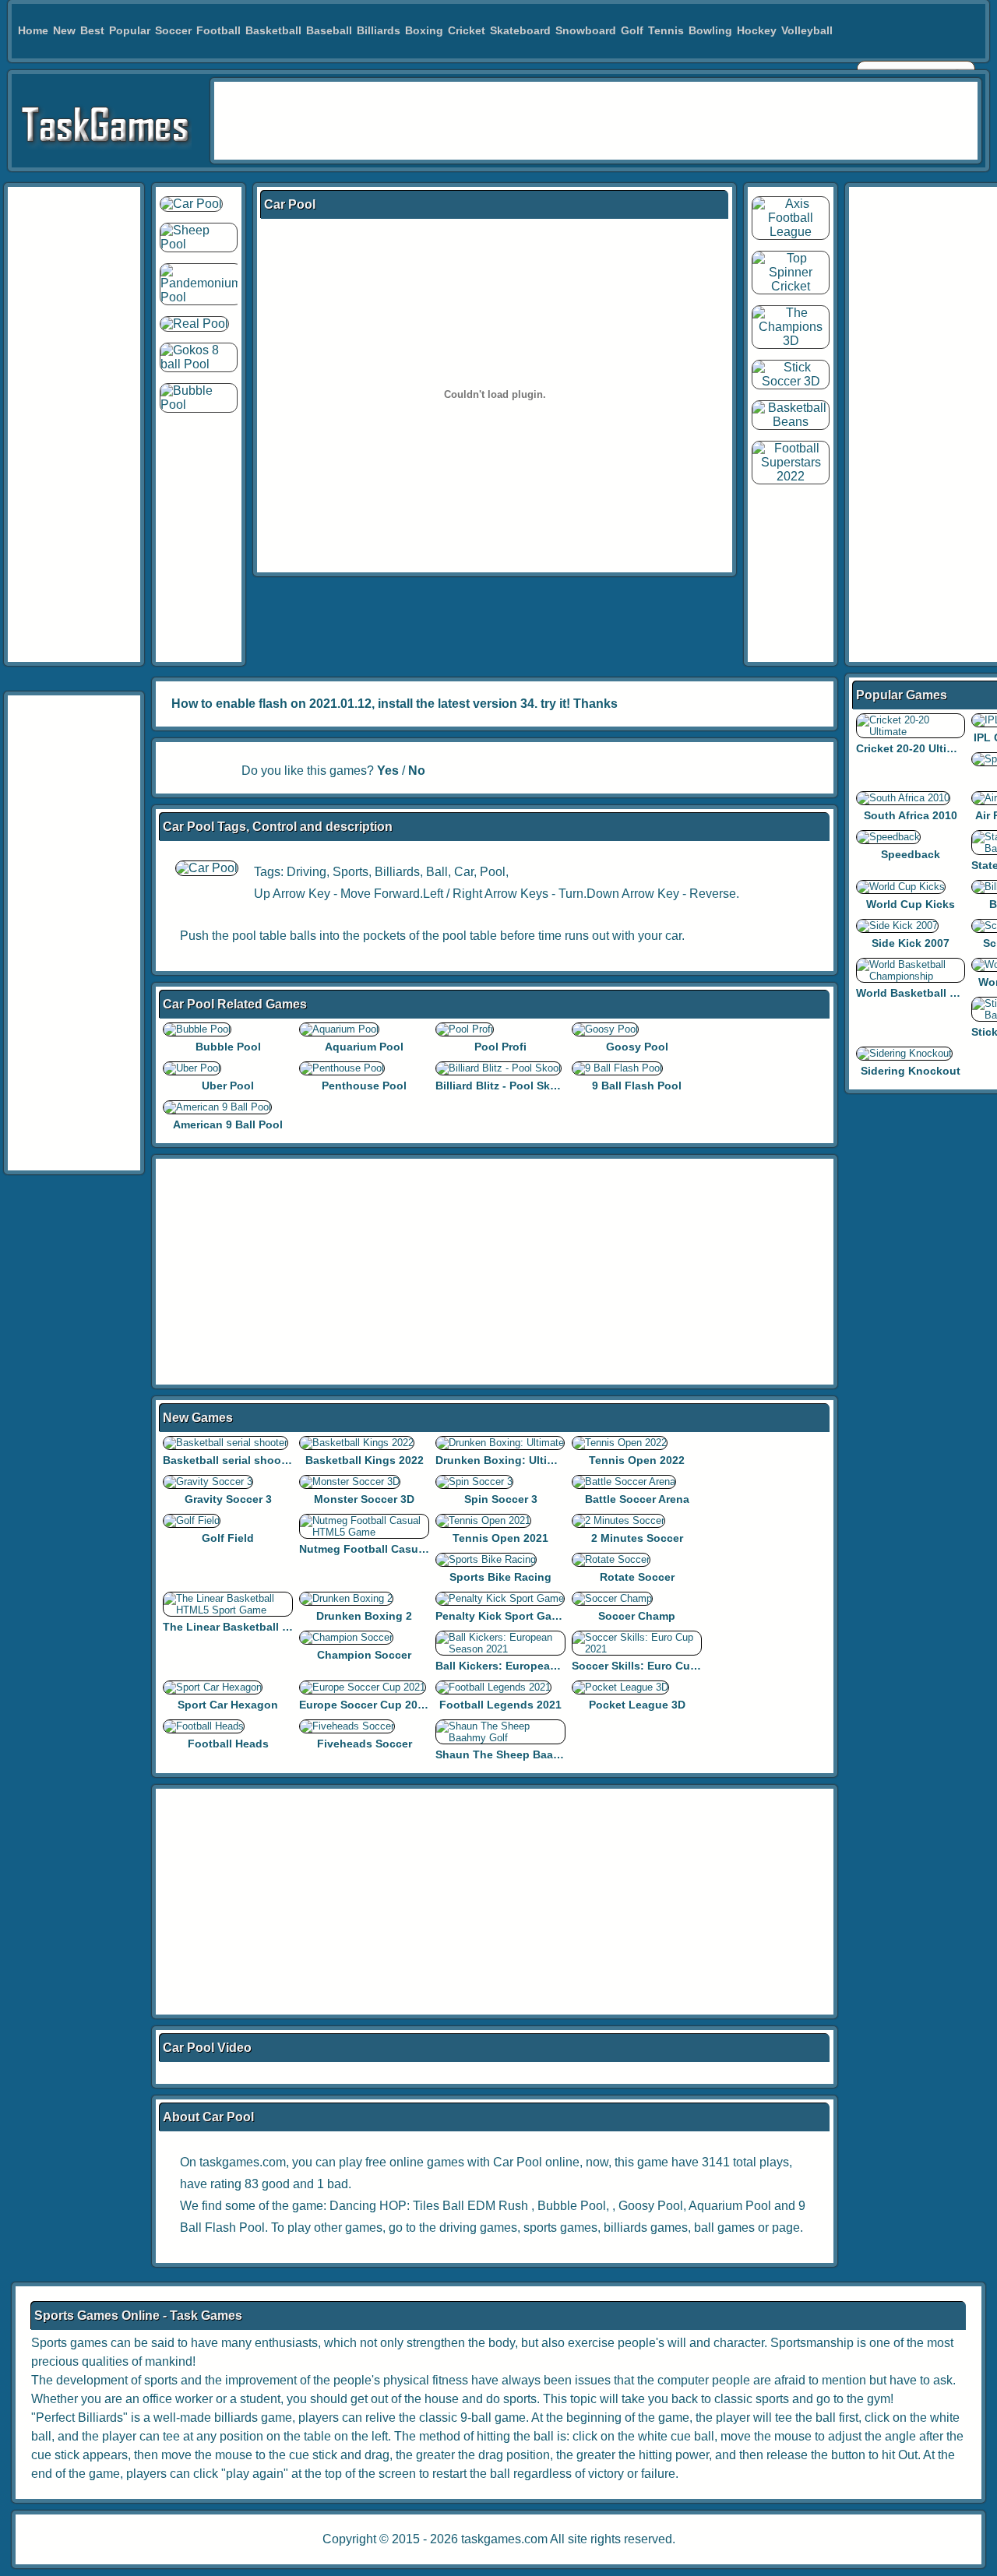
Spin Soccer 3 (501, 1499)
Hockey (757, 30)
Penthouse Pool (364, 1086)
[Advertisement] (596, 121)
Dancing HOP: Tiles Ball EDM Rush (429, 2206)
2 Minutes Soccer (637, 1538)
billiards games (646, 2228)
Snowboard (586, 30)
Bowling (710, 30)
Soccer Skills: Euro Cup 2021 (648, 1666)
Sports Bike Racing (500, 1577)
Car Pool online (536, 2162)
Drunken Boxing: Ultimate (504, 1460)
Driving (306, 872)
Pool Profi (500, 1047)
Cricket (467, 30)
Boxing (424, 30)
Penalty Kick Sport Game (501, 1616)
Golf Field (228, 1538)
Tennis (666, 30)
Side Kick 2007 (911, 943)
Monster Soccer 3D (364, 1499)
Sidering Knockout (911, 1071)
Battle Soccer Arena (637, 1499)
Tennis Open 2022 (637, 1460)
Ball (437, 872)
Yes (388, 771)
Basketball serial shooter (229, 1460)
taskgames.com (504, 2539)
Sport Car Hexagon (228, 1705)
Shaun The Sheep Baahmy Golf (518, 1754)
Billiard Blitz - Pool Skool (501, 1086)
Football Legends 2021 (500, 1705)
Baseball (329, 30)
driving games (478, 2228)
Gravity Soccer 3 (228, 1499)
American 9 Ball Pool (228, 1124)
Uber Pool (228, 1086)
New (64, 30)
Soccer (173, 30)
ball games (724, 2228)
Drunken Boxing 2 (364, 1616)
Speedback (911, 854)
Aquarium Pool (364, 1047)
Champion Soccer (364, 1655)
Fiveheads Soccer (365, 1744)
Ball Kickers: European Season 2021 (532, 1666)
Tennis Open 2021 (500, 1538)
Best (92, 30)
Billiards (379, 30)
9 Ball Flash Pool (637, 1086)
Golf (632, 30)
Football (218, 30)
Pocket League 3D (637, 1705)
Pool (493, 872)
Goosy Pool (637, 1047)
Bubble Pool (228, 1047)
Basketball (273, 30)
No (417, 771)
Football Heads (228, 1744)
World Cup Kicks (911, 904)
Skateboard (520, 30)
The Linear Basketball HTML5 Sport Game (274, 1627)
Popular (130, 30)
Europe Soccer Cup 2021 (365, 1705)
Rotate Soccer (637, 1577)
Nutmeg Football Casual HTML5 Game (400, 1549)
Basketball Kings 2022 (365, 1460)
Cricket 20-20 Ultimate (914, 748)
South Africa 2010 (911, 815)
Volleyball (807, 30)
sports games (560, 2228)
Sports (351, 872)
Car (464, 872)
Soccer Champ (637, 1616)
